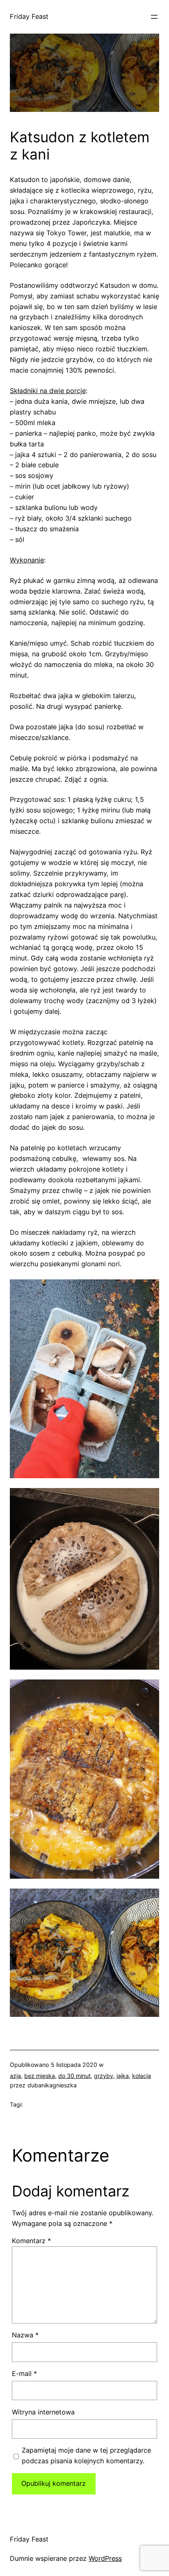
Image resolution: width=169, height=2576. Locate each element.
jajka (123, 2076)
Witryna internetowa (43, 2412)
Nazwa (25, 2335)
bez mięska (40, 2076)
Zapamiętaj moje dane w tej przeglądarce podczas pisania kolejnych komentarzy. (86, 2455)
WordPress (105, 2558)
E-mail (24, 2373)
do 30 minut (74, 2076)
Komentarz (31, 2241)
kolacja (142, 2076)
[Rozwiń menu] (154, 17)
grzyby (104, 2076)
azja (15, 2076)
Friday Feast (29, 16)
